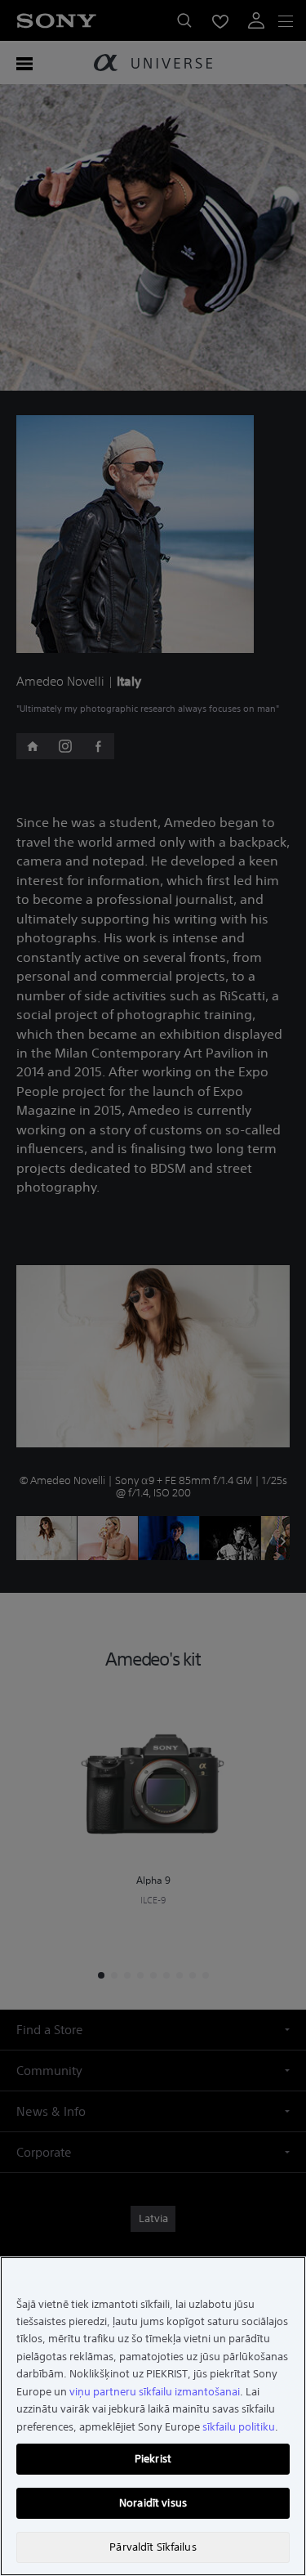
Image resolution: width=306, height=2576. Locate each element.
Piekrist (153, 2459)
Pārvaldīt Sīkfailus (153, 2547)
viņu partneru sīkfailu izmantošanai (155, 2392)
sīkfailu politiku (239, 2427)
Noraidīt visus (153, 2503)
